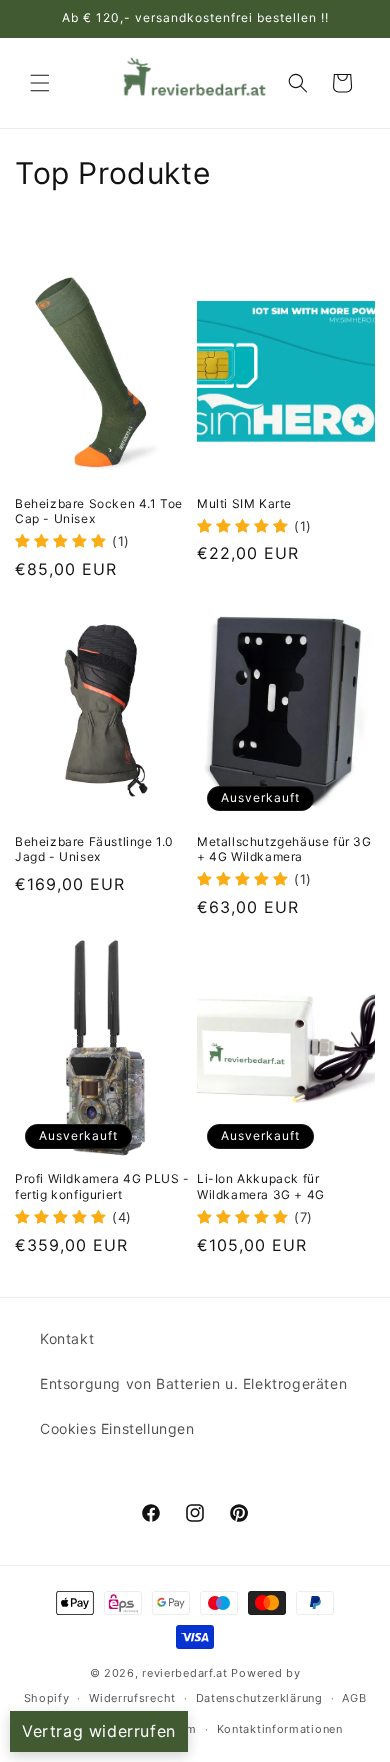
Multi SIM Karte (244, 503)
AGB (354, 1698)
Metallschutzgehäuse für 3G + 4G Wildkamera (284, 849)
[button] (40, 83)
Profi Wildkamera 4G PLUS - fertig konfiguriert (102, 1186)
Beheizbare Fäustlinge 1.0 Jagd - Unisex (94, 849)
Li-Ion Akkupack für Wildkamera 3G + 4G (261, 1186)
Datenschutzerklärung (259, 1698)
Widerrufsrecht (132, 1698)
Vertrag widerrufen (99, 1731)
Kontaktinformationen (280, 1729)
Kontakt (67, 1338)
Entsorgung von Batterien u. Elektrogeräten (193, 1383)
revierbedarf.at (185, 1673)
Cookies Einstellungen (117, 1428)
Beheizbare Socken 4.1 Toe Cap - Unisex (99, 511)
